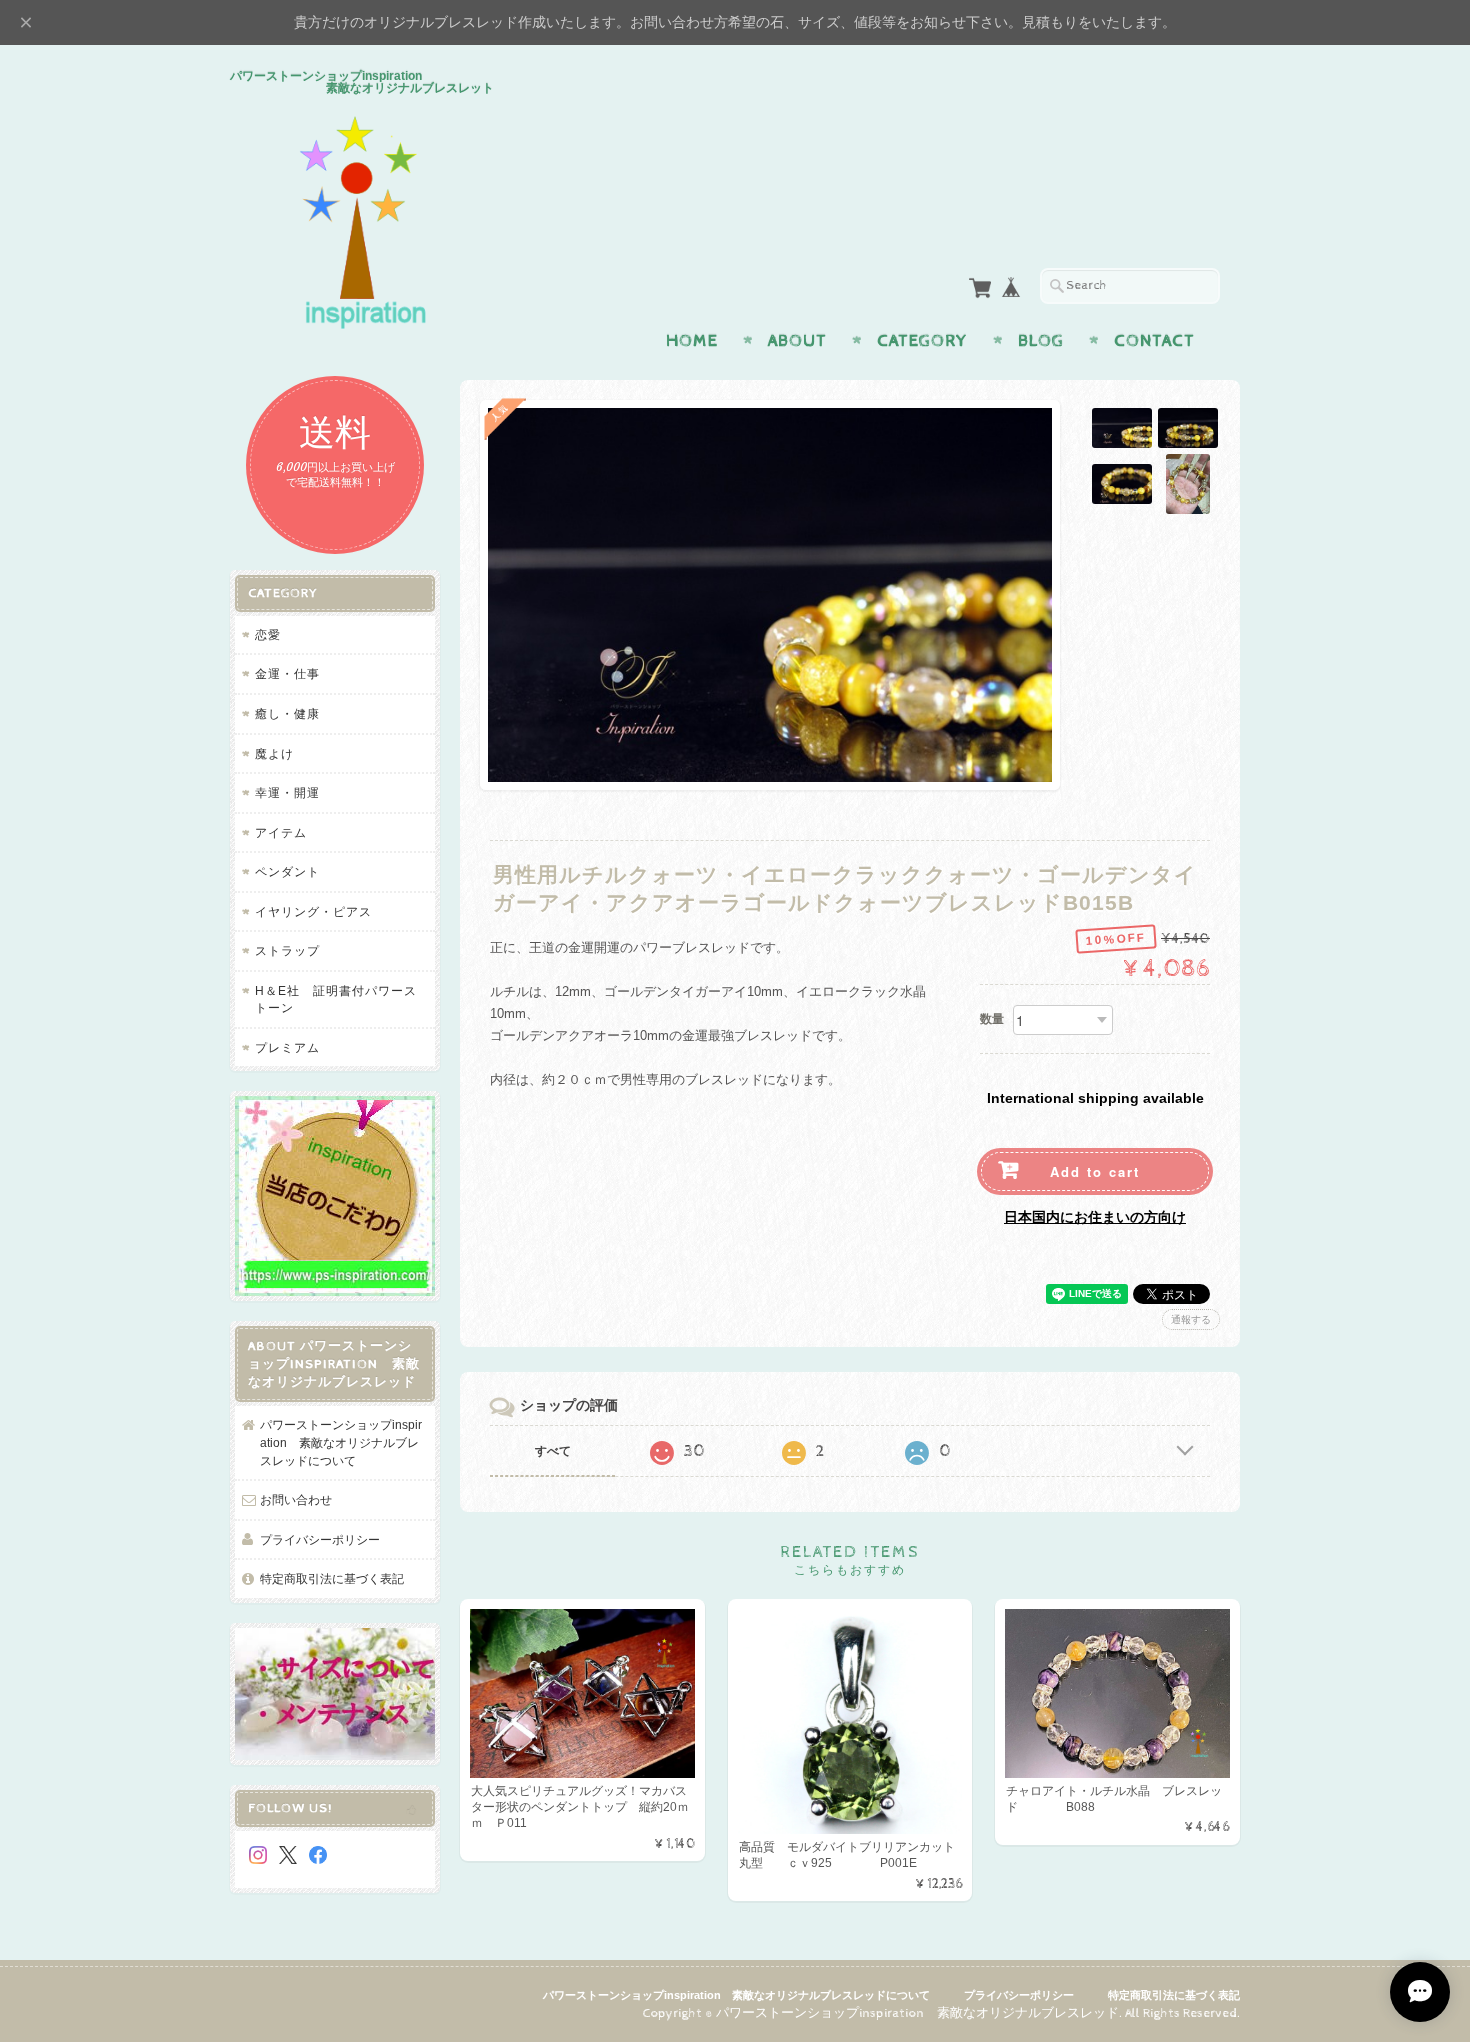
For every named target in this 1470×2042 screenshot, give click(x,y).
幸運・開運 (287, 792)
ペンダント (287, 871)
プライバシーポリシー (320, 1539)
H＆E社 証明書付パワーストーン (336, 999)
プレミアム (287, 1047)
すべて (553, 1451)
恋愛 (268, 634)
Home (692, 341)
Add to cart (1095, 1171)
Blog (1041, 341)
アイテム (281, 832)
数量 (992, 1019)
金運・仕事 (287, 673)
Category (922, 341)
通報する (1191, 1319)
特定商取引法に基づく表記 (332, 1578)
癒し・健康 (287, 713)
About (797, 341)
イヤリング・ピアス (313, 911)
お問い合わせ (296, 1499)
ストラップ (287, 950)
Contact (1154, 341)
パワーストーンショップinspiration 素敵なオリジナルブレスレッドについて (341, 1442)
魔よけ (274, 753)
